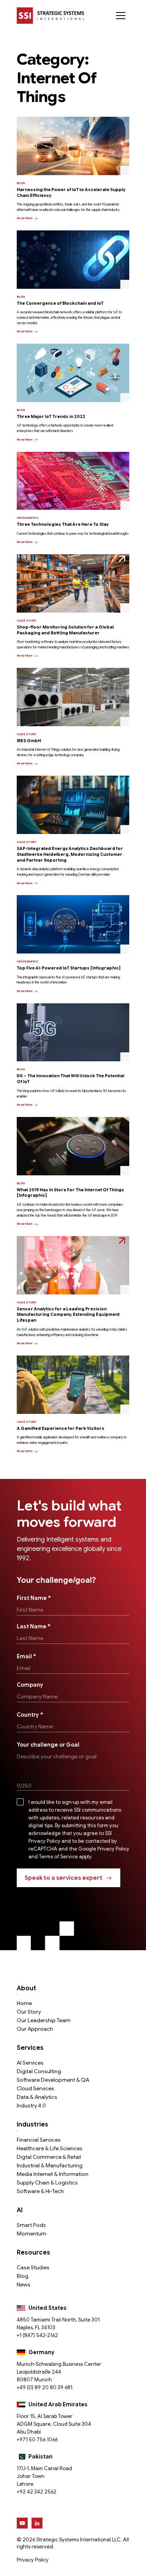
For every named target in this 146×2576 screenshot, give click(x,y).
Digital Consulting (39, 2071)
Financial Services (39, 2140)
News (24, 2285)
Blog (23, 2276)
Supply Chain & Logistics (47, 2183)
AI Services (30, 2063)
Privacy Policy (33, 2560)
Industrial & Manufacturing (50, 2165)
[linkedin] (37, 2523)
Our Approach (35, 2029)
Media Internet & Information (53, 2174)
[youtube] (22, 2523)
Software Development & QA (53, 2080)
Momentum (32, 2234)
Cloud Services (35, 2088)
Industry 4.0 (31, 2105)
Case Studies (33, 2267)
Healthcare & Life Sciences (50, 2148)
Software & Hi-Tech (40, 2191)
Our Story (29, 2012)
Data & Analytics (37, 2097)
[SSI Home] (50, 16)
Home (24, 2003)
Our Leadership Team (44, 2020)
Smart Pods (31, 2225)
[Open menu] (121, 16)
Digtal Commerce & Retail (49, 2157)
